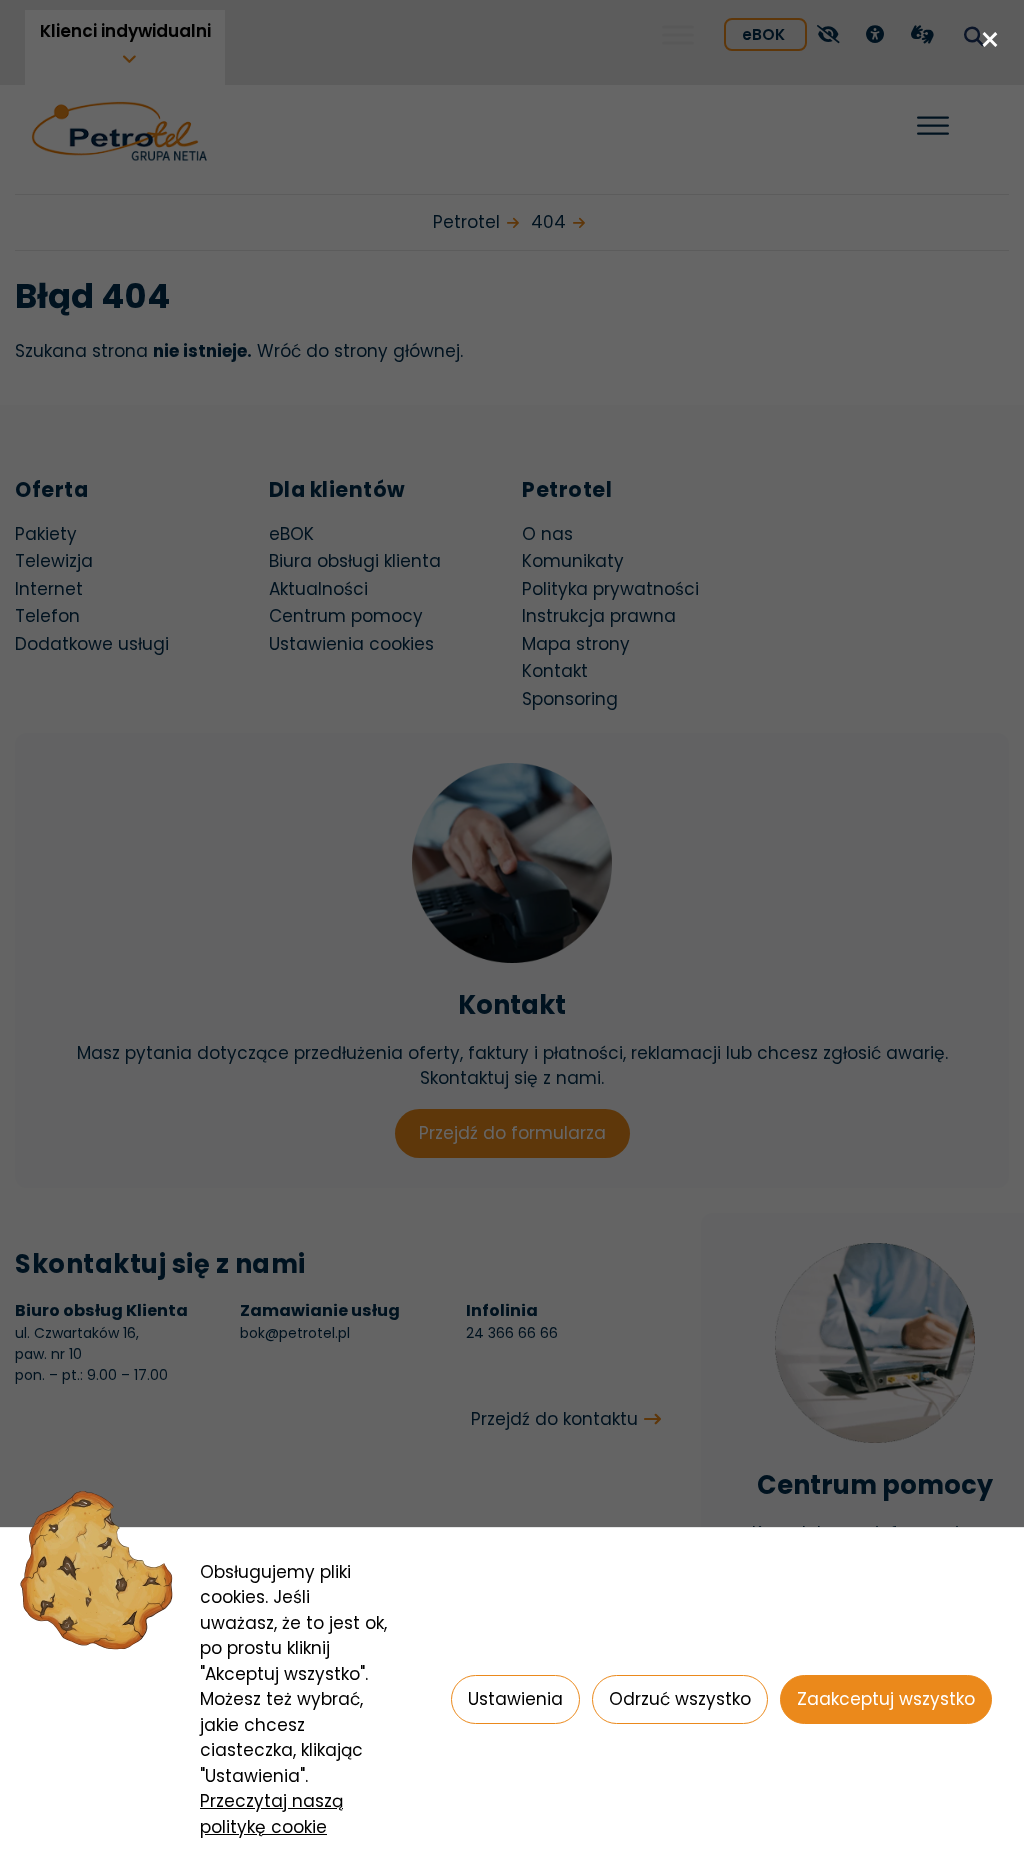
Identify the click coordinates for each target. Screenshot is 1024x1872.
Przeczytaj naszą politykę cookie (271, 1814)
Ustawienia (515, 1699)
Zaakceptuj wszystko (886, 1699)
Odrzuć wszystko (680, 1699)
